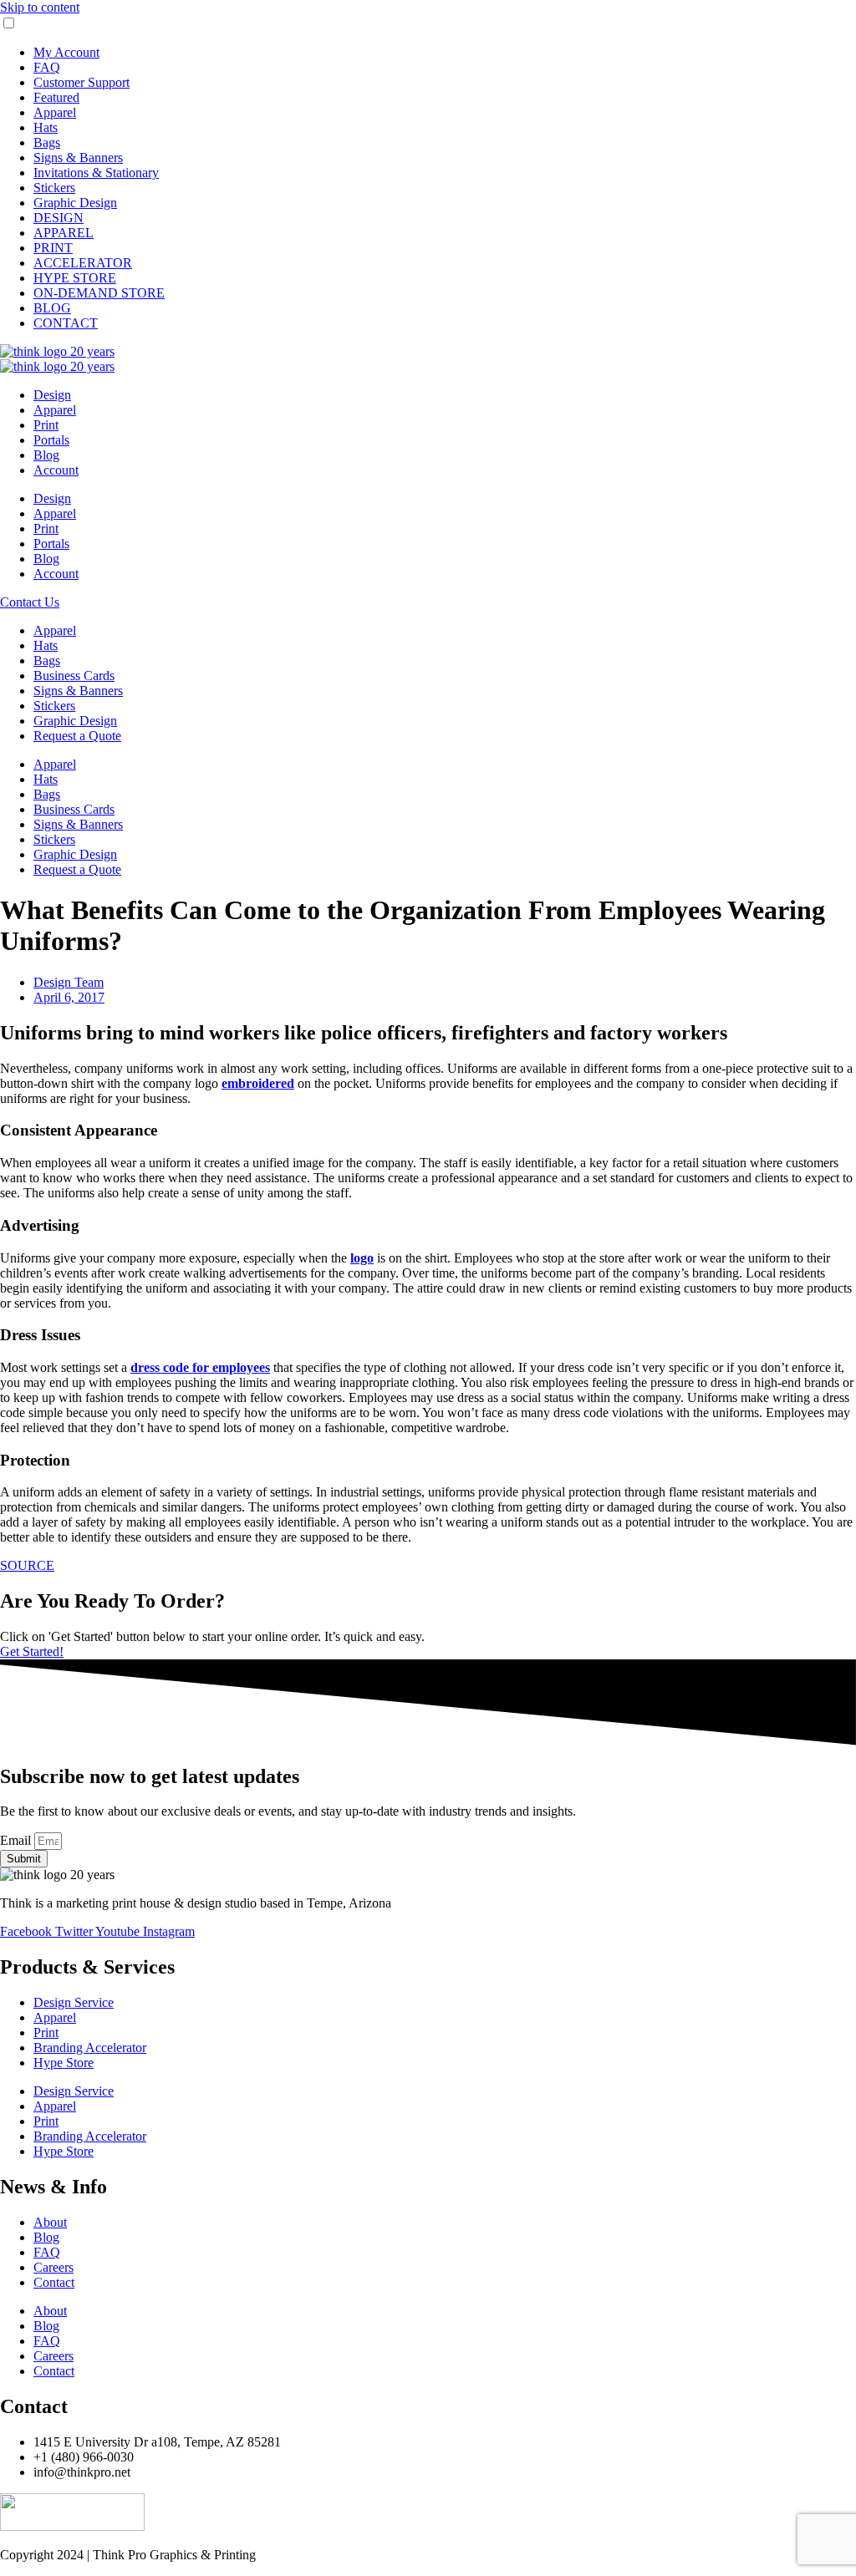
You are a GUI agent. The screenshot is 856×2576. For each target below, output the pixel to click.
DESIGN (59, 218)
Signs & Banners (78, 158)
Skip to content (40, 7)
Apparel (55, 112)
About (50, 2222)
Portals (51, 440)
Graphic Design (75, 203)
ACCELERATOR (83, 263)
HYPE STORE (75, 278)
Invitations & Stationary (96, 173)
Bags (47, 142)
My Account (66, 52)
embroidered (258, 1083)
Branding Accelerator (90, 2048)
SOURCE (27, 1565)
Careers (53, 2267)
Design (52, 395)
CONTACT (66, 323)
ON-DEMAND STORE (99, 293)
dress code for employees (200, 1367)
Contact (54, 2282)
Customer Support (82, 82)
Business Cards (74, 676)
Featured (56, 97)
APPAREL (64, 233)
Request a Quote (77, 736)
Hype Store (64, 2063)
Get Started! (32, 1651)
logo (362, 1258)
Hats (46, 127)
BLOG (52, 308)
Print (46, 425)
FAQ (47, 67)
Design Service (74, 2002)
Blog (46, 455)
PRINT (53, 248)
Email (17, 1840)
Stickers (54, 188)
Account (56, 470)
